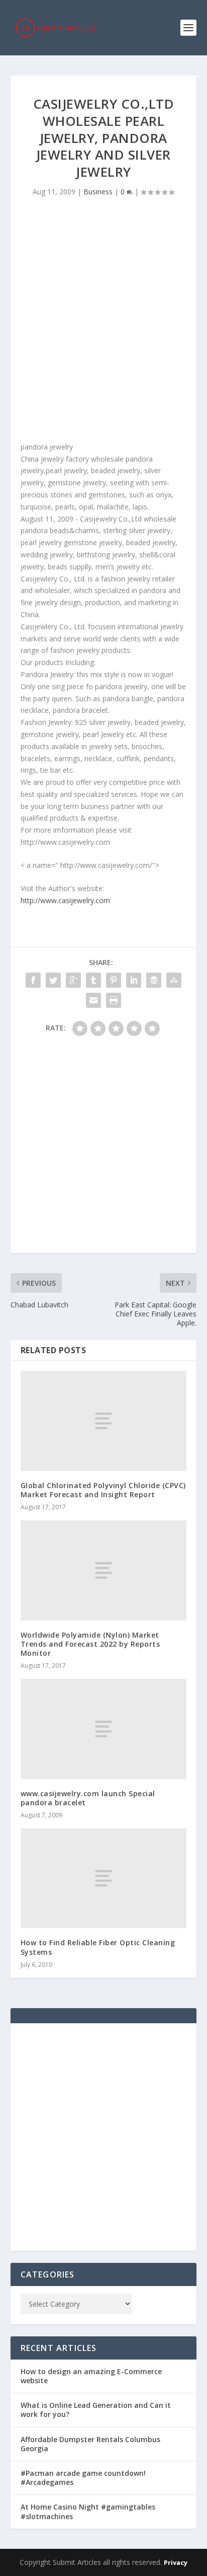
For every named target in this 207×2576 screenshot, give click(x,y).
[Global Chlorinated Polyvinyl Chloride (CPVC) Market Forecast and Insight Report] (104, 1421)
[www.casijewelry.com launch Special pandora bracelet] (104, 1729)
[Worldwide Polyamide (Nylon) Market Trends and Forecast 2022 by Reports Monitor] (104, 1570)
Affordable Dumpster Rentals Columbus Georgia (90, 2444)
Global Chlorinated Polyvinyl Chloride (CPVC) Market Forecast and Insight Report (103, 1490)
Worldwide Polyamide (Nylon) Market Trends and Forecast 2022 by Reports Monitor (90, 1644)
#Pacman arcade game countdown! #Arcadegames (83, 2478)
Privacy (176, 2562)
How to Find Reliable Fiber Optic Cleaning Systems (98, 1947)
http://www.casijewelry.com (65, 900)
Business (98, 192)
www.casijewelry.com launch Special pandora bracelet (88, 1798)
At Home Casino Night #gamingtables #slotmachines (88, 2511)
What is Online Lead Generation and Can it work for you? (96, 2410)
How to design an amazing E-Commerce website (91, 2376)
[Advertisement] (103, 322)
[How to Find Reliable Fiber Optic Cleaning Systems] (104, 1878)
